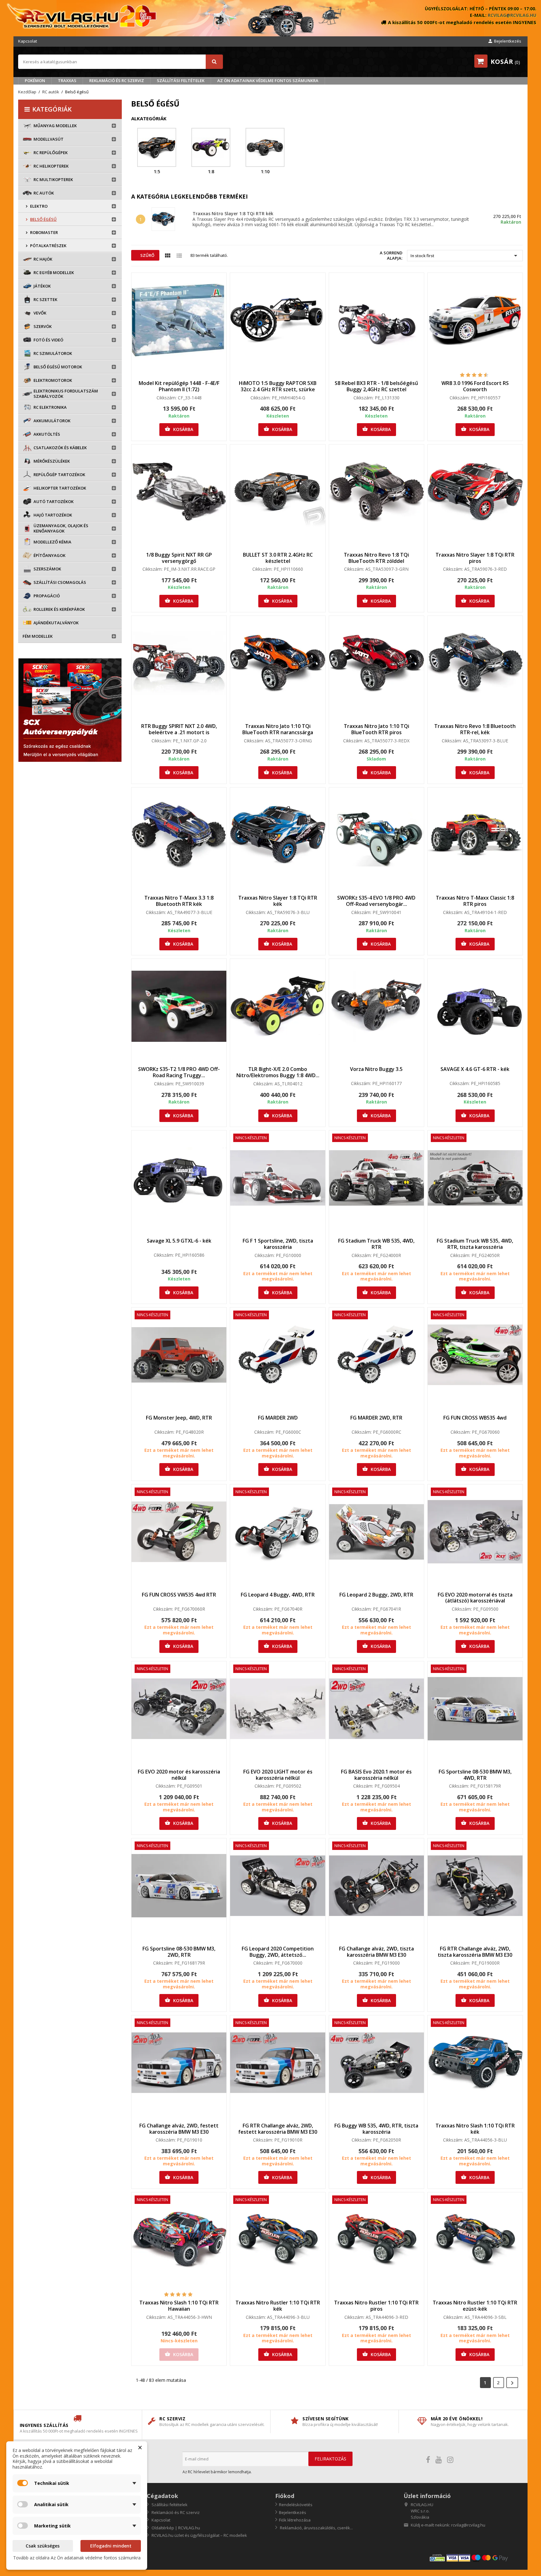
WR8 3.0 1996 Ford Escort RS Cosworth (475, 386)
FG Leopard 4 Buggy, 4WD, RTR (278, 1595)
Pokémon (35, 80)
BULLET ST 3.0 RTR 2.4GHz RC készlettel (278, 558)
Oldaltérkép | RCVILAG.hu (175, 2528)
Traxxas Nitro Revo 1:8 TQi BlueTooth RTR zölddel (376, 558)
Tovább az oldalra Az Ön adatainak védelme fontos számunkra (77, 2558)
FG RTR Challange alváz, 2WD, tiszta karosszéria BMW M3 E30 (475, 1952)
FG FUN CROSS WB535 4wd (475, 1418)
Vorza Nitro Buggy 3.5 (376, 1069)
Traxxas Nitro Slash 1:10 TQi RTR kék (475, 2129)
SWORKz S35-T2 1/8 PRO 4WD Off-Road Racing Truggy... (179, 1072)
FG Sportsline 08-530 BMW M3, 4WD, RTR (475, 1775)
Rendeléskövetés (296, 2505)
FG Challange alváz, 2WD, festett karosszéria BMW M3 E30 (179, 2129)
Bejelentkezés (293, 2512)
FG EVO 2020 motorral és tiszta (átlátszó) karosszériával (475, 1598)
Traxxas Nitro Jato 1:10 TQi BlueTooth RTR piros (376, 729)
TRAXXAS (67, 80)
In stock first (465, 256)
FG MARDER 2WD (278, 1418)
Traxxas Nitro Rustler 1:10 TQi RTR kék (278, 2306)
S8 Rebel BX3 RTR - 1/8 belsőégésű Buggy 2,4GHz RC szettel (376, 386)
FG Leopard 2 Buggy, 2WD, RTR (376, 1595)
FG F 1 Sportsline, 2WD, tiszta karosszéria (278, 1244)
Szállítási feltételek (181, 80)
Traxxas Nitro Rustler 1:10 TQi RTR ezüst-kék (475, 2306)
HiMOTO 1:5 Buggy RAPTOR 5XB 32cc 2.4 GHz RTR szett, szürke (278, 386)
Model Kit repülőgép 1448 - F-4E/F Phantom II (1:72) (179, 386)
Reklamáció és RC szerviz (117, 80)
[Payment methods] (476, 2558)
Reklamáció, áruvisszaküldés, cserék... (316, 2528)
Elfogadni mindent (111, 2546)
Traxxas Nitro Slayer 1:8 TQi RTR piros (475, 558)
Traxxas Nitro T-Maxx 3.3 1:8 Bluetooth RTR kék (179, 901)
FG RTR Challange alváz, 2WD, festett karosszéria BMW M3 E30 (278, 2129)
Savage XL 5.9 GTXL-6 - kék (179, 1241)
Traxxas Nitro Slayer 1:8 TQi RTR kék (233, 213)
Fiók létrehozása (295, 2520)
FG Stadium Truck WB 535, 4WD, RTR (376, 1244)
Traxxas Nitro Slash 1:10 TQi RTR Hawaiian (179, 2306)
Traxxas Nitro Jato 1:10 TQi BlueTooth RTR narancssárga (278, 729)
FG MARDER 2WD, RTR (376, 1418)
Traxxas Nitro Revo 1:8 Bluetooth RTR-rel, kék (475, 729)
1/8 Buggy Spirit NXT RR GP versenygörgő (179, 558)
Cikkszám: (167, 398)
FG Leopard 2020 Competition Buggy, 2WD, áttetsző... (278, 1952)
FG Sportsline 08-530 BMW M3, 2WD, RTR (179, 1952)
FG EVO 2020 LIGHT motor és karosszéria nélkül (278, 1775)
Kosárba (179, 429)
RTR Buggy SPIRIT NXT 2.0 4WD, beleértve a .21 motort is (179, 729)
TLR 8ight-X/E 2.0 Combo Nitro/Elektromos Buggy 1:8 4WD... (278, 1072)
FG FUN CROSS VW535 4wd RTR (179, 1595)
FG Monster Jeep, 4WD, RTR (179, 1418)
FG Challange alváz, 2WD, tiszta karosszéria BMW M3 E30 (376, 1952)
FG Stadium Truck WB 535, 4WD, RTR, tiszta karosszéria (475, 1244)
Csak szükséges (43, 2546)
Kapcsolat (28, 41)
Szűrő (147, 255)
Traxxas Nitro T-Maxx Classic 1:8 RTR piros (475, 901)
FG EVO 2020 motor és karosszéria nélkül (179, 1775)
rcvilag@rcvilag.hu (512, 15)
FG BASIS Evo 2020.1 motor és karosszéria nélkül (376, 1775)
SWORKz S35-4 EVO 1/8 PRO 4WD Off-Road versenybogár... (376, 901)
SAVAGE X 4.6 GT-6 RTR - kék (475, 1069)
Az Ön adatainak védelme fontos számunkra (268, 80)
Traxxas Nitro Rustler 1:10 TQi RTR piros (376, 2306)
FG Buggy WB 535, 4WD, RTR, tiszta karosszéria (376, 2129)
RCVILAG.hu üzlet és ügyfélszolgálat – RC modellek (199, 2535)
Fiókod (285, 2496)
